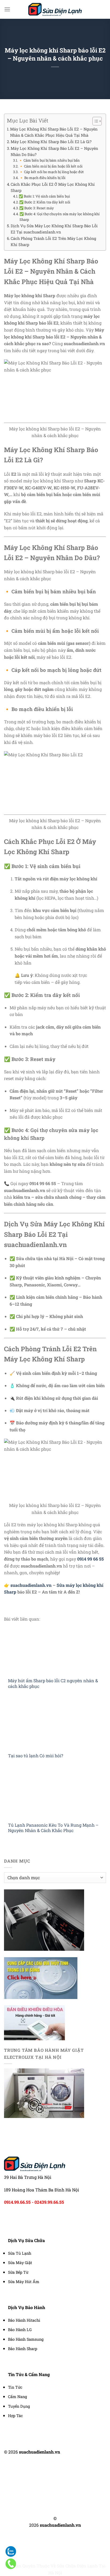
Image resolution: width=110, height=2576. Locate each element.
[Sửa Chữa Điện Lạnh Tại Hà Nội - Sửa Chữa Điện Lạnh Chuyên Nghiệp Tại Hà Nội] (55, 9)
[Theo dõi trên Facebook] (45, 2473)
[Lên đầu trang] (99, 2569)
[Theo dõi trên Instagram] (52, 2473)
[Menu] (7, 9)
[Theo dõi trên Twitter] (58, 2473)
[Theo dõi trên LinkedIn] (65, 2473)
